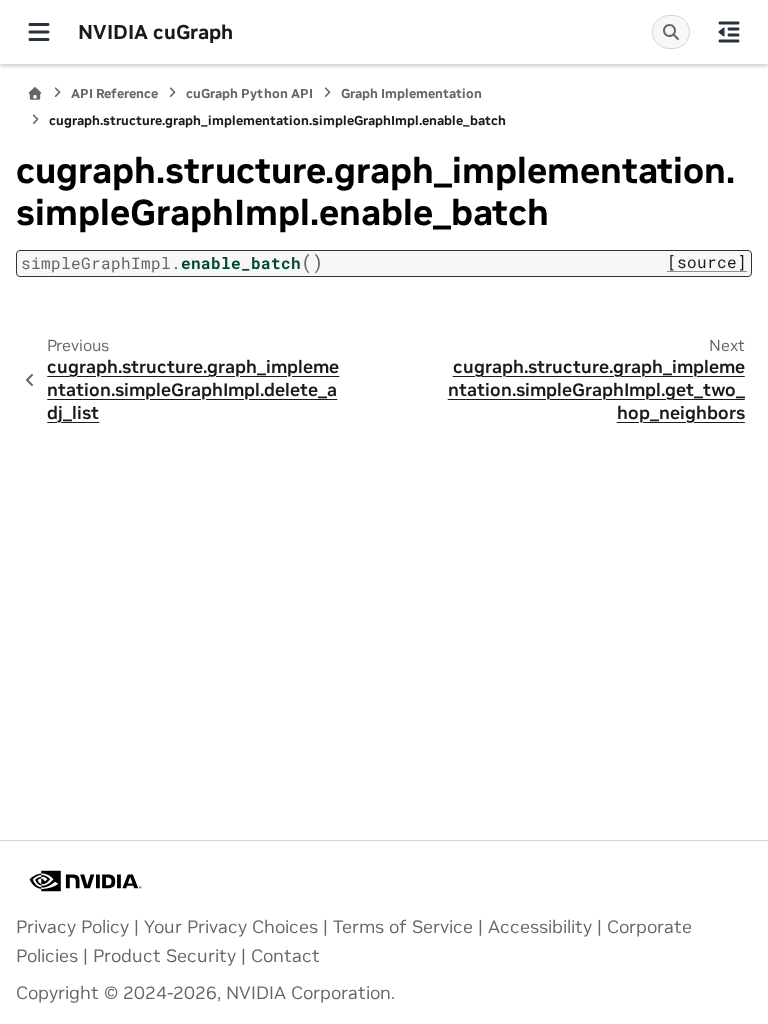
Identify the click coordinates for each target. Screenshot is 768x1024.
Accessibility (540, 927)
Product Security (164, 956)
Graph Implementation (411, 93)
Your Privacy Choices (231, 927)
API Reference (114, 93)
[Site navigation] (39, 32)
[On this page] (729, 32)
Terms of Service (403, 927)
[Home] (35, 93)
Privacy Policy (72, 927)
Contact (285, 956)
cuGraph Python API (249, 93)
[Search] (671, 32)
